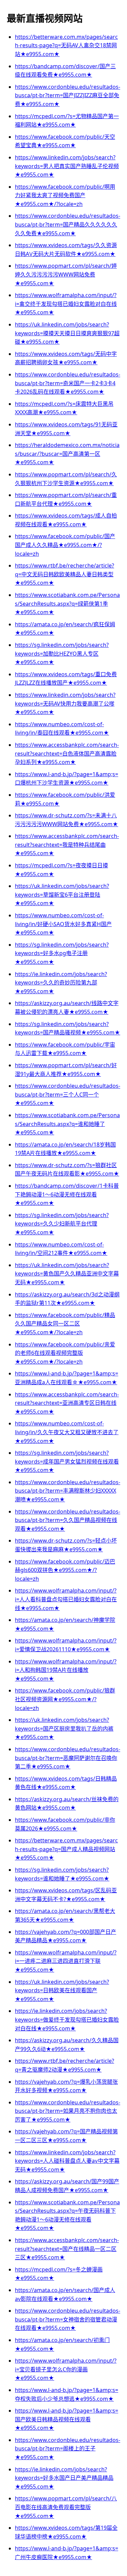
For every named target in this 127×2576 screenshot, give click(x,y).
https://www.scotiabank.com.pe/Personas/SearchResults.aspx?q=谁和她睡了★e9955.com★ (67, 1124)
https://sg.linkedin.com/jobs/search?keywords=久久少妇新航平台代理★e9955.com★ (62, 1224)
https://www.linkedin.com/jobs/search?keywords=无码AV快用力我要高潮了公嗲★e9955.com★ (65, 703)
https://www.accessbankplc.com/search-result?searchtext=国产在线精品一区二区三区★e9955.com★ (67, 2249)
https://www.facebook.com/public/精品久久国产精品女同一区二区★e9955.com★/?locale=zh (65, 1324)
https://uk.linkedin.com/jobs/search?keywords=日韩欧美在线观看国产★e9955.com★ (62, 1990)
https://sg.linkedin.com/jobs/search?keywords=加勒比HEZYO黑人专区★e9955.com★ (62, 653)
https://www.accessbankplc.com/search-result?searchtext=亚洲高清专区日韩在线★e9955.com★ (67, 1403)
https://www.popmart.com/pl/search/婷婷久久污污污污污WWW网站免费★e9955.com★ (66, 274)
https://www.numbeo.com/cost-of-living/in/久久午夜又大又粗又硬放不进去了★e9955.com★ (67, 1432)
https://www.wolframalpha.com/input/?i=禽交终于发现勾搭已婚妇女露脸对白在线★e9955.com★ (66, 304)
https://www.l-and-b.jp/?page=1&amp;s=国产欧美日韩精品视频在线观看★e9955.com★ (67, 2419)
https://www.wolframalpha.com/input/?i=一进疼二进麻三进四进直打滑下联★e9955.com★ (66, 1961)
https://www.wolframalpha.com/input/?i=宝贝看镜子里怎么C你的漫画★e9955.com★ (66, 2369)
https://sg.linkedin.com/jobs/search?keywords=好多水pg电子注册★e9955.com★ (62, 953)
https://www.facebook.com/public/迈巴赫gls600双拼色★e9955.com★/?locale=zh (65, 1570)
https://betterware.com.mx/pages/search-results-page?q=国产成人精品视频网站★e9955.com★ (66, 1849)
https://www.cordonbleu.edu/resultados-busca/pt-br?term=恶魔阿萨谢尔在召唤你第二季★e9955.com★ (68, 1758)
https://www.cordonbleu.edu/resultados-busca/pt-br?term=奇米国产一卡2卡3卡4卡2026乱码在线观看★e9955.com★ (68, 383)
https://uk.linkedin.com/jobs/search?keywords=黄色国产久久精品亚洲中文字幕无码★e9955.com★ (67, 1274)
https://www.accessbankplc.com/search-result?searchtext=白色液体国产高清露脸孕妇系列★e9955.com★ (67, 753)
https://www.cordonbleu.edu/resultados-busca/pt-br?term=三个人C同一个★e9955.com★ (68, 1094)
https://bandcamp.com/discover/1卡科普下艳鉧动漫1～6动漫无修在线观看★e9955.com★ (67, 1194)
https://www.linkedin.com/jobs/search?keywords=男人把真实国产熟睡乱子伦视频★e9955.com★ (67, 166)
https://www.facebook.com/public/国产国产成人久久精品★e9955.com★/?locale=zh (65, 545)
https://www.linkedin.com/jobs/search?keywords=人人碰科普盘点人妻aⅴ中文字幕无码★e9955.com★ (67, 2161)
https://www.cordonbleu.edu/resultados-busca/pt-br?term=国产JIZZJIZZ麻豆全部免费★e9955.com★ (68, 95)
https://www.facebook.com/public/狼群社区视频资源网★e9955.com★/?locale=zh (65, 1699)
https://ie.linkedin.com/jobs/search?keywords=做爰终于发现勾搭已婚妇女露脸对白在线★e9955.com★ (67, 2019)
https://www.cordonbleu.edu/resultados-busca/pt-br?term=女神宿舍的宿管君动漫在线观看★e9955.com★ (68, 2319)
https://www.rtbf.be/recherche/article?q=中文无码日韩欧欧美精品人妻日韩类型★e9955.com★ (65, 574)
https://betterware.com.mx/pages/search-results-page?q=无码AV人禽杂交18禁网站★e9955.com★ (66, 45)
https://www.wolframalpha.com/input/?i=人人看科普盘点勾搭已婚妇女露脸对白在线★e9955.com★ (66, 1599)
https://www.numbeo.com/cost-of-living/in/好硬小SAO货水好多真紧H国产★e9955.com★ (63, 924)
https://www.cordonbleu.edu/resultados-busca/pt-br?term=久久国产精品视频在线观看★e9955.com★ (68, 1520)
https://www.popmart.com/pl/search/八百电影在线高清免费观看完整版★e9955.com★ (66, 2507)
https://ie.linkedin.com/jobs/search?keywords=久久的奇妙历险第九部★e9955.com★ (61, 983)
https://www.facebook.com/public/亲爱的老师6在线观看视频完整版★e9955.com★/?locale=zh (65, 1353)
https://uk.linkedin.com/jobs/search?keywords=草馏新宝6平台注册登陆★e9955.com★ (62, 895)
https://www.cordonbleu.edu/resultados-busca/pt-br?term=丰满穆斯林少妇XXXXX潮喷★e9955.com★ (68, 1491)
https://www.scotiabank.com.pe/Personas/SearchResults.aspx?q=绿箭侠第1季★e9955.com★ (67, 603)
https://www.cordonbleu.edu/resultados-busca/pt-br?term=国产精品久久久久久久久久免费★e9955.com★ (68, 224)
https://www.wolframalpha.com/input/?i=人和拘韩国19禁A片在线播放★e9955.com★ (66, 1670)
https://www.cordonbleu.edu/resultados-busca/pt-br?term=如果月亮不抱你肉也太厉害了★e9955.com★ (68, 2111)
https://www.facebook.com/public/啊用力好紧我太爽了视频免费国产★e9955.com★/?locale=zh (65, 195)
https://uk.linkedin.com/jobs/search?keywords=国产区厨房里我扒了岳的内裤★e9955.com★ (64, 1728)
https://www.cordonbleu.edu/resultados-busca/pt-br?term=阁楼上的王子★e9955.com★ (68, 2449)
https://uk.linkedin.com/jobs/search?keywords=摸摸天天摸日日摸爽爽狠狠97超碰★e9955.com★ (67, 333)
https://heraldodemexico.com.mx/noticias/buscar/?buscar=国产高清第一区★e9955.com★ (67, 454)
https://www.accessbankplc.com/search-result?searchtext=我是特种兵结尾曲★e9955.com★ (67, 845)
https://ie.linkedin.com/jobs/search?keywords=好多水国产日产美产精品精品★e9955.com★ (64, 2478)
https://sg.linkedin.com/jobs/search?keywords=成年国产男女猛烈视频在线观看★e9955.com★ (67, 1461)
